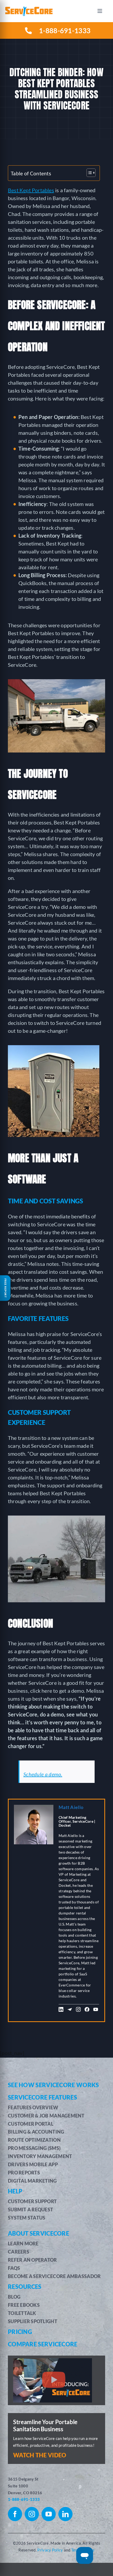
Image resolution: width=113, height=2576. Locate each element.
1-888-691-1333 (24, 2499)
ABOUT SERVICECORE (38, 2233)
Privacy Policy (50, 2550)
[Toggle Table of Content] (88, 173)
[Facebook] (87, 2011)
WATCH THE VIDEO (40, 2455)
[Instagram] (78, 2011)
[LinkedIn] (61, 2011)
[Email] (70, 2011)
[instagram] (32, 2514)
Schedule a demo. (43, 1774)
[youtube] (49, 2514)
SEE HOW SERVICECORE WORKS (53, 2085)
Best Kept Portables (31, 190)
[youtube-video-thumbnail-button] (53, 2361)
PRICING (20, 2332)
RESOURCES (25, 2287)
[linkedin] (65, 2514)
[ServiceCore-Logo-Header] (29, 9)
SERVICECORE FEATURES (42, 2097)
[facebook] (15, 2514)
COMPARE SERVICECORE (43, 2344)
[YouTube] (96, 2011)
